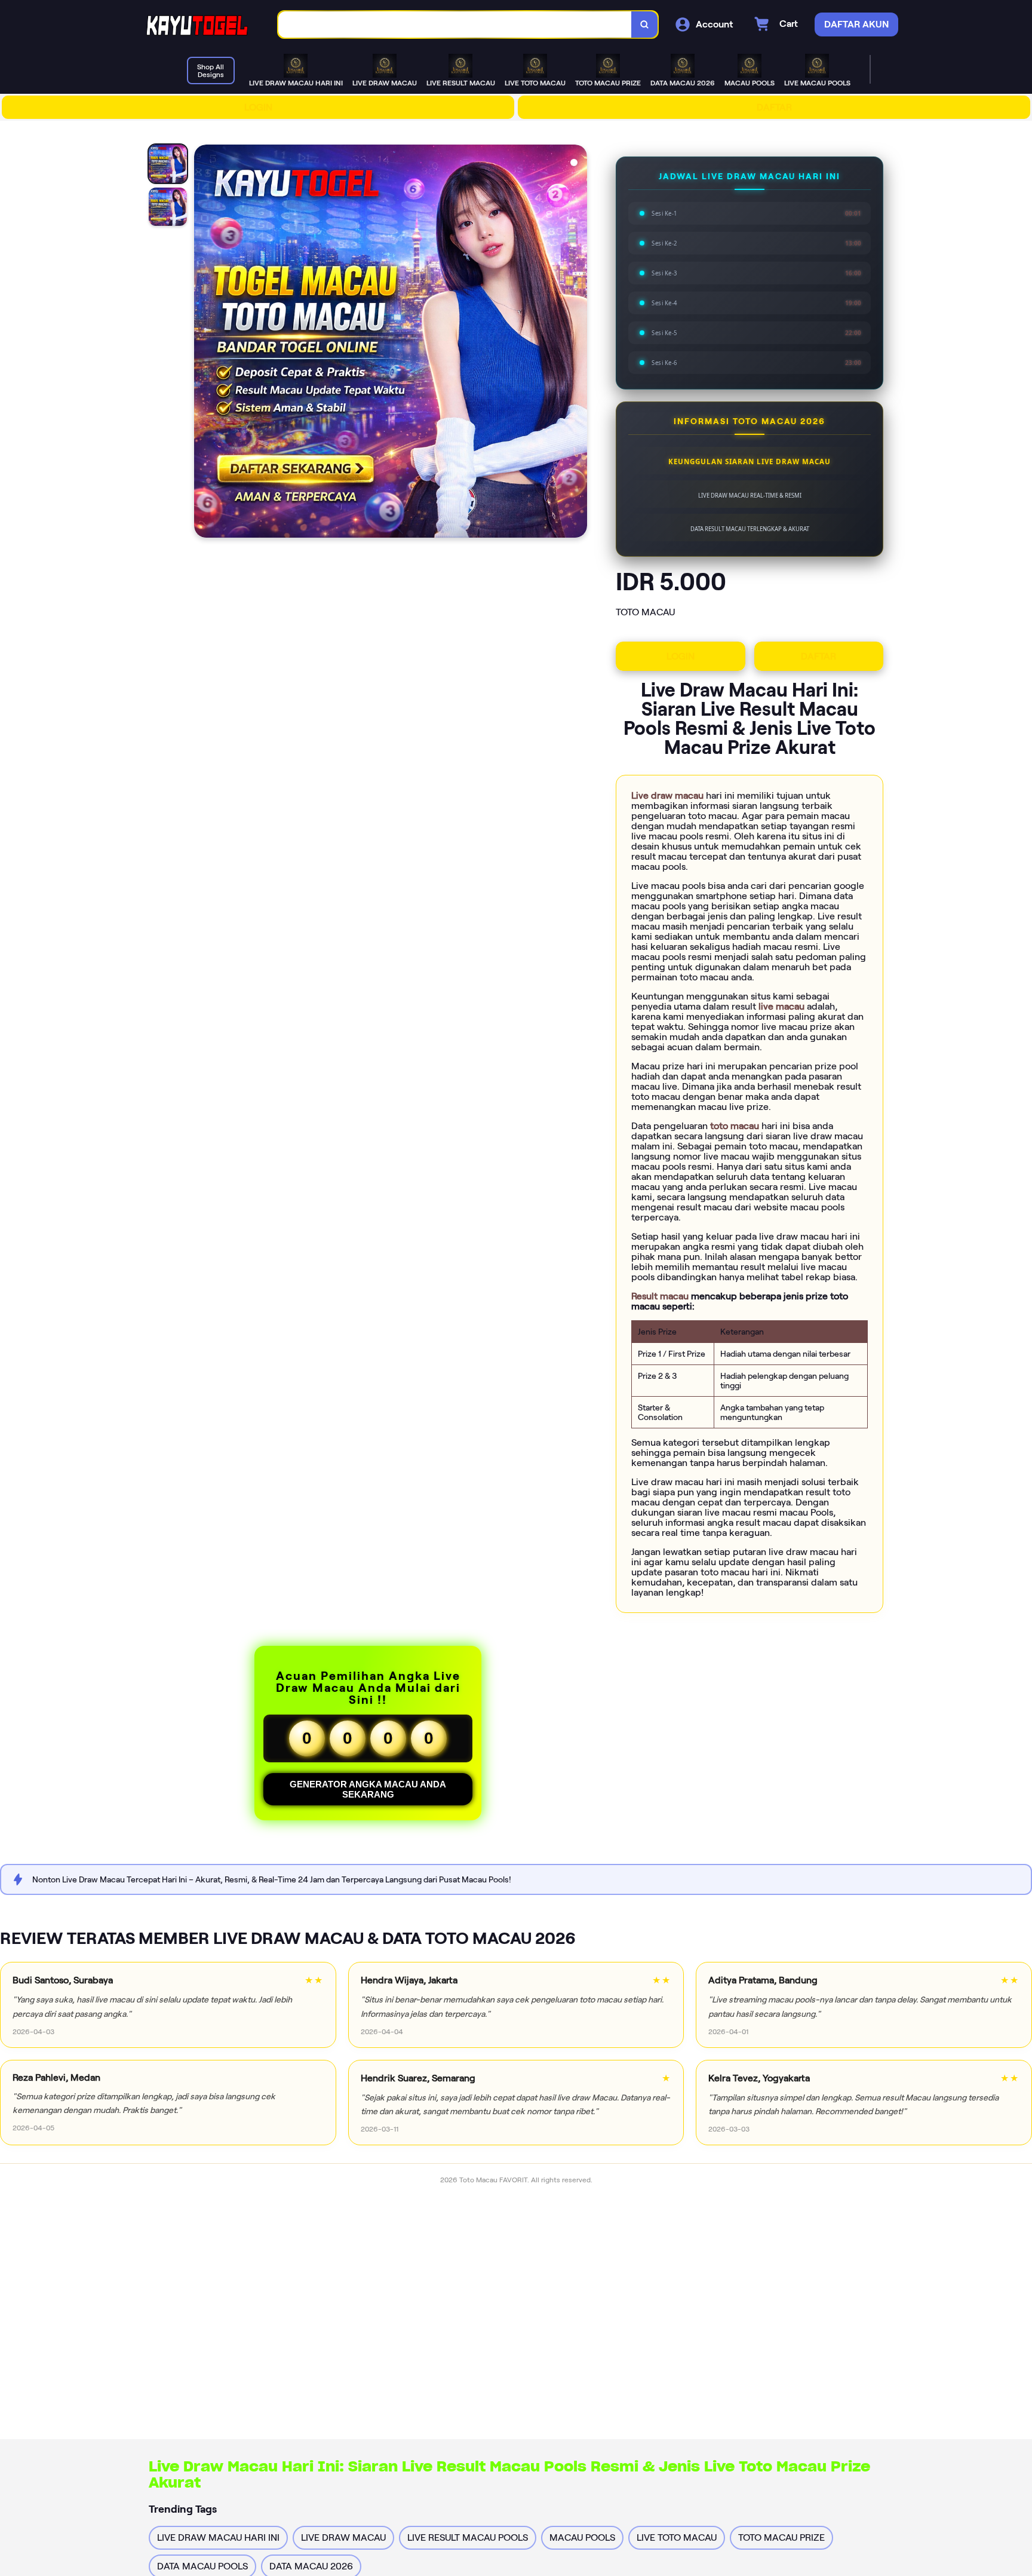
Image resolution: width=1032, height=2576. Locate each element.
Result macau (661, 1296)
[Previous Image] (204, 343)
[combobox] (455, 25)
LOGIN (258, 107)
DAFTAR (774, 107)
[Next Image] (578, 343)
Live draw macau (669, 795)
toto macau (736, 1126)
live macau (783, 1006)
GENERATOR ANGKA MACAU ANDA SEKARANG (368, 1789)
